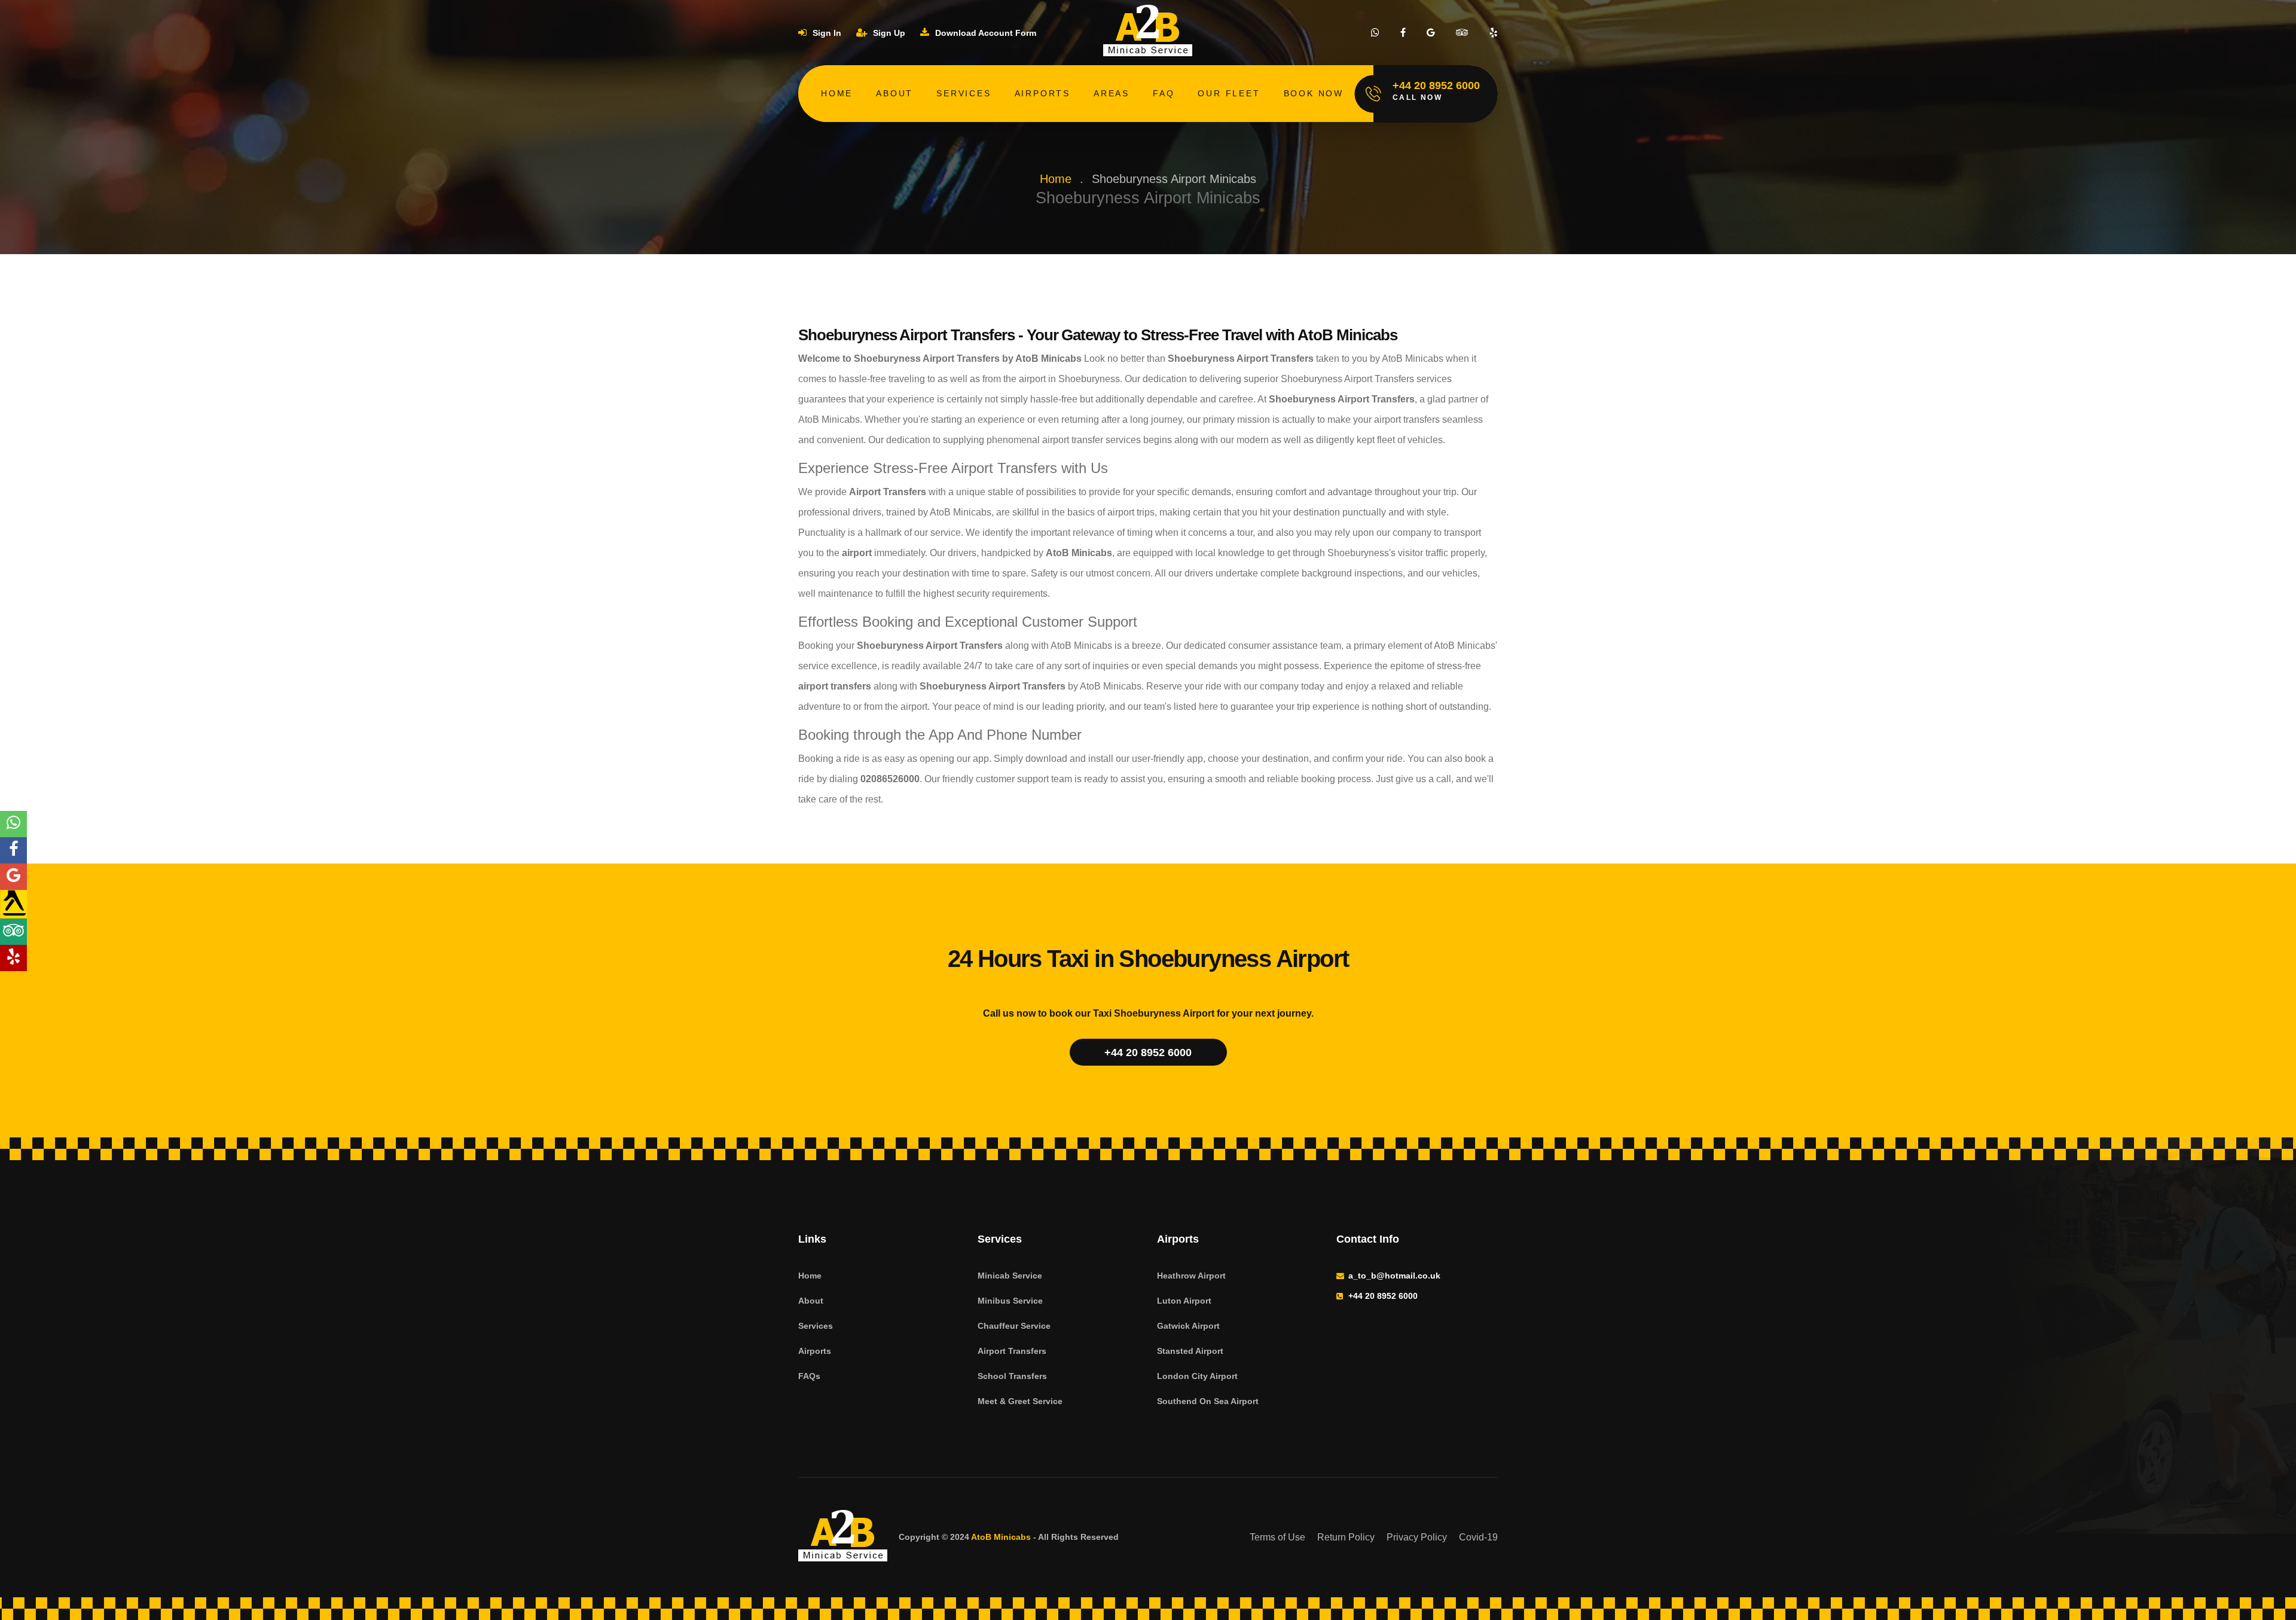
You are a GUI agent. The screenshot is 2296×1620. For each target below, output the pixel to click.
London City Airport (1197, 1376)
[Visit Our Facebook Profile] (1403, 33)
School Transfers (1012, 1376)
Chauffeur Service (1014, 1326)
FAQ (1164, 93)
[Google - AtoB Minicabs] (13, 877)
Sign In (826, 33)
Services (964, 93)
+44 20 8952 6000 (1148, 1052)
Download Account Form (984, 33)
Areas (1112, 93)
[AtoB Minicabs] (843, 1537)
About (894, 93)
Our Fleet (1229, 93)
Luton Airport (1184, 1301)
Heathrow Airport (1191, 1276)
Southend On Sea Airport (1208, 1401)
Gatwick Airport (1188, 1326)
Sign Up (888, 33)
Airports (1042, 93)
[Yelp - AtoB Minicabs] (13, 958)
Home (837, 93)
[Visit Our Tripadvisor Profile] (1462, 33)
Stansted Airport (1190, 1351)
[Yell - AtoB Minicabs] (13, 904)
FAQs (809, 1376)
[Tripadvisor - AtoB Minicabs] (13, 932)
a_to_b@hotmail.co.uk (1394, 1276)
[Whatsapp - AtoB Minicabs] (13, 824)
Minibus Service (1010, 1301)
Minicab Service (1010, 1276)
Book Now (1314, 93)
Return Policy (1346, 1537)
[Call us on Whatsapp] (1375, 33)
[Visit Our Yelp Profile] (1494, 33)
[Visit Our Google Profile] (1431, 33)
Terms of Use (1277, 1537)
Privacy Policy (1417, 1537)
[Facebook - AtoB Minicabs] (13, 850)
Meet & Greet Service (1020, 1401)
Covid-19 (1478, 1537)
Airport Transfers (1012, 1351)
